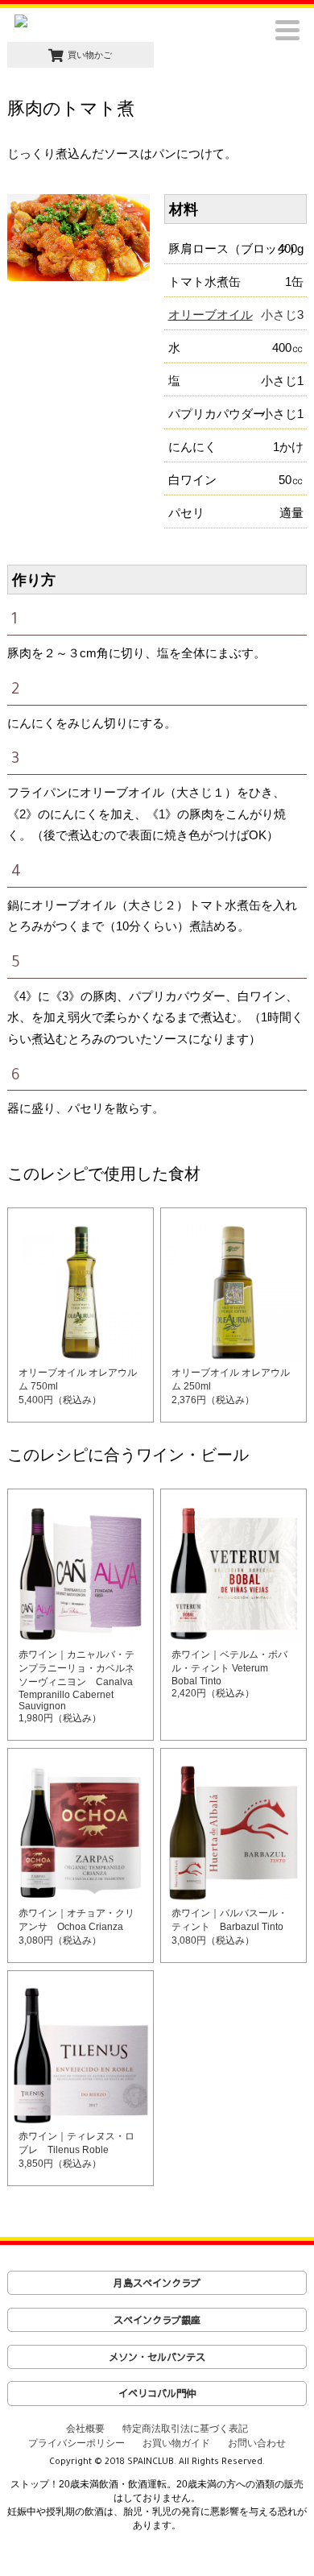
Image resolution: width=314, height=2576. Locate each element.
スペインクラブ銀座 (157, 2319)
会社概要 (85, 2429)
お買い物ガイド (176, 2443)
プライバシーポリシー (76, 2443)
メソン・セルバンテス (157, 2357)
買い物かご (90, 55)
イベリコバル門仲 (157, 2393)
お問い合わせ (257, 2443)
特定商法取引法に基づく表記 (185, 2429)
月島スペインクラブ (157, 2282)
